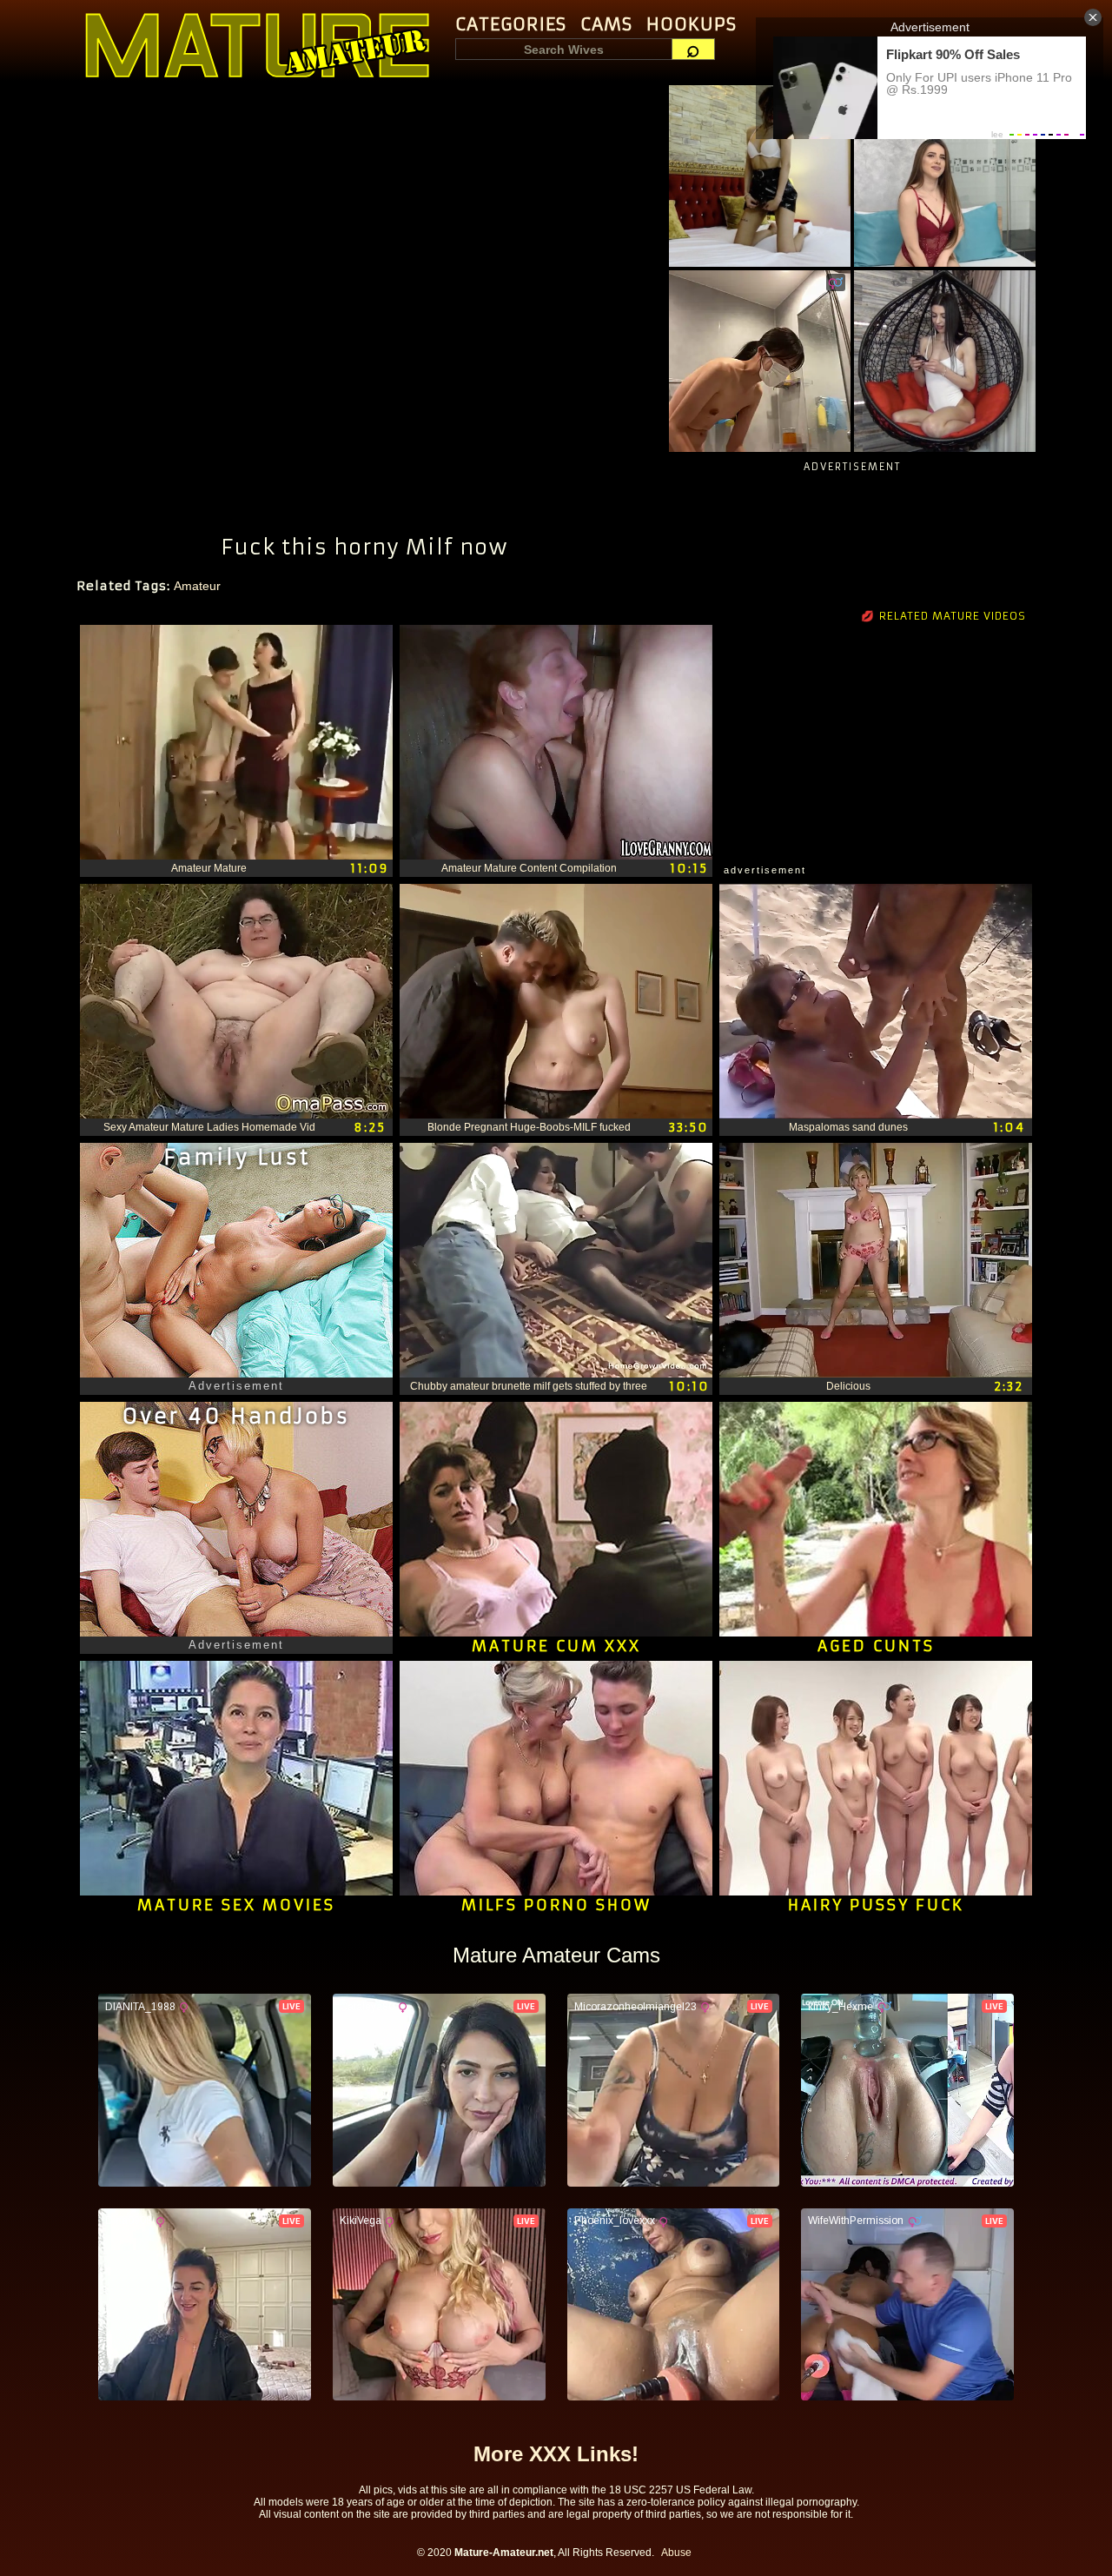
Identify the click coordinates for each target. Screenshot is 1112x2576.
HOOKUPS (692, 24)
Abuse (676, 2553)
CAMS (606, 24)
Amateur (197, 586)
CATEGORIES (511, 24)
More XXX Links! (556, 2454)
